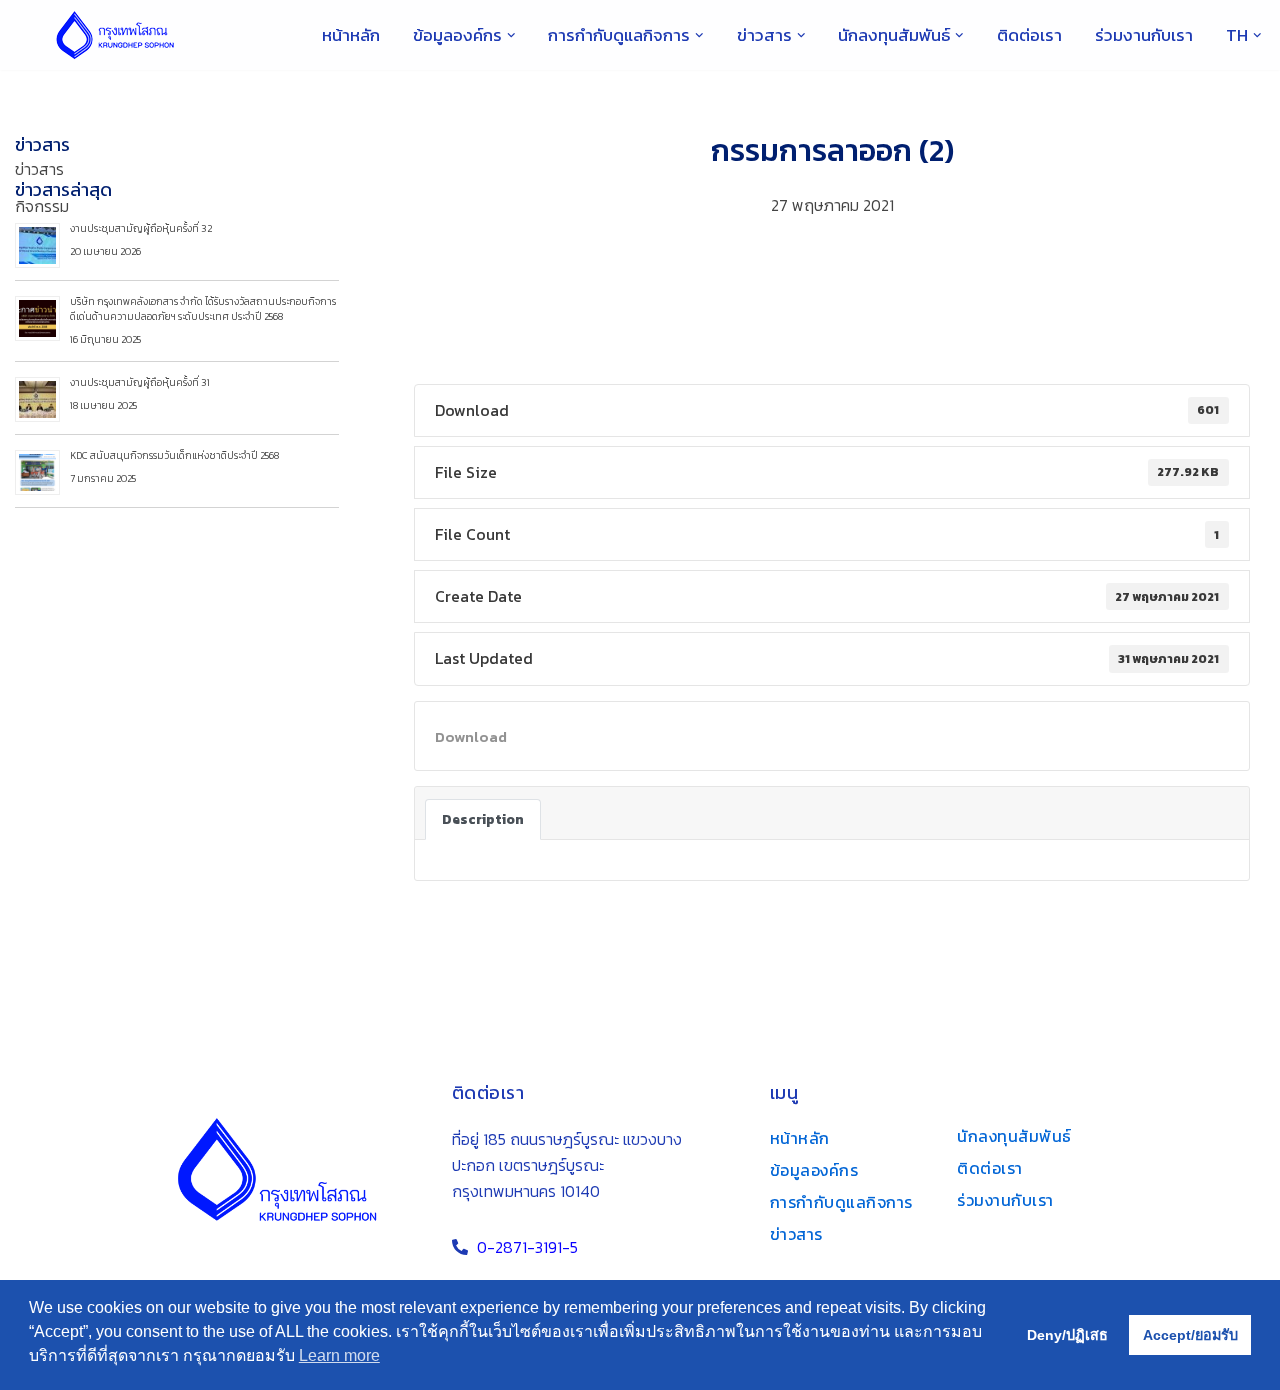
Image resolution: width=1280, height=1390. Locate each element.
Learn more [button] (339, 1355)
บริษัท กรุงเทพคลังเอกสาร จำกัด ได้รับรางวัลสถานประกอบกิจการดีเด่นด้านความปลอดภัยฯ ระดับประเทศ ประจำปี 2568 (203, 309)
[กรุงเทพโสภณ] (115, 35)
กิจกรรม (42, 206)
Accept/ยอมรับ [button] (1190, 1335)
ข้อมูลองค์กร (814, 1170)
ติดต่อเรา (1029, 35)
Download (471, 736)
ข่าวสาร (42, 144)
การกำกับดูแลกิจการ (841, 1202)
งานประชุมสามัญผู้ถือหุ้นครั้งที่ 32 (141, 228)
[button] (511, 35)
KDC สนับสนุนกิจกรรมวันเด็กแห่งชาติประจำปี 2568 (174, 455)
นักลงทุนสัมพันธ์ (1014, 1136)
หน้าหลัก (351, 35)
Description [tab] (483, 819)
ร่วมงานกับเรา (1144, 35)
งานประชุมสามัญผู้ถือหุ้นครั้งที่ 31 (140, 382)
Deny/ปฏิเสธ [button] (1067, 1335)
